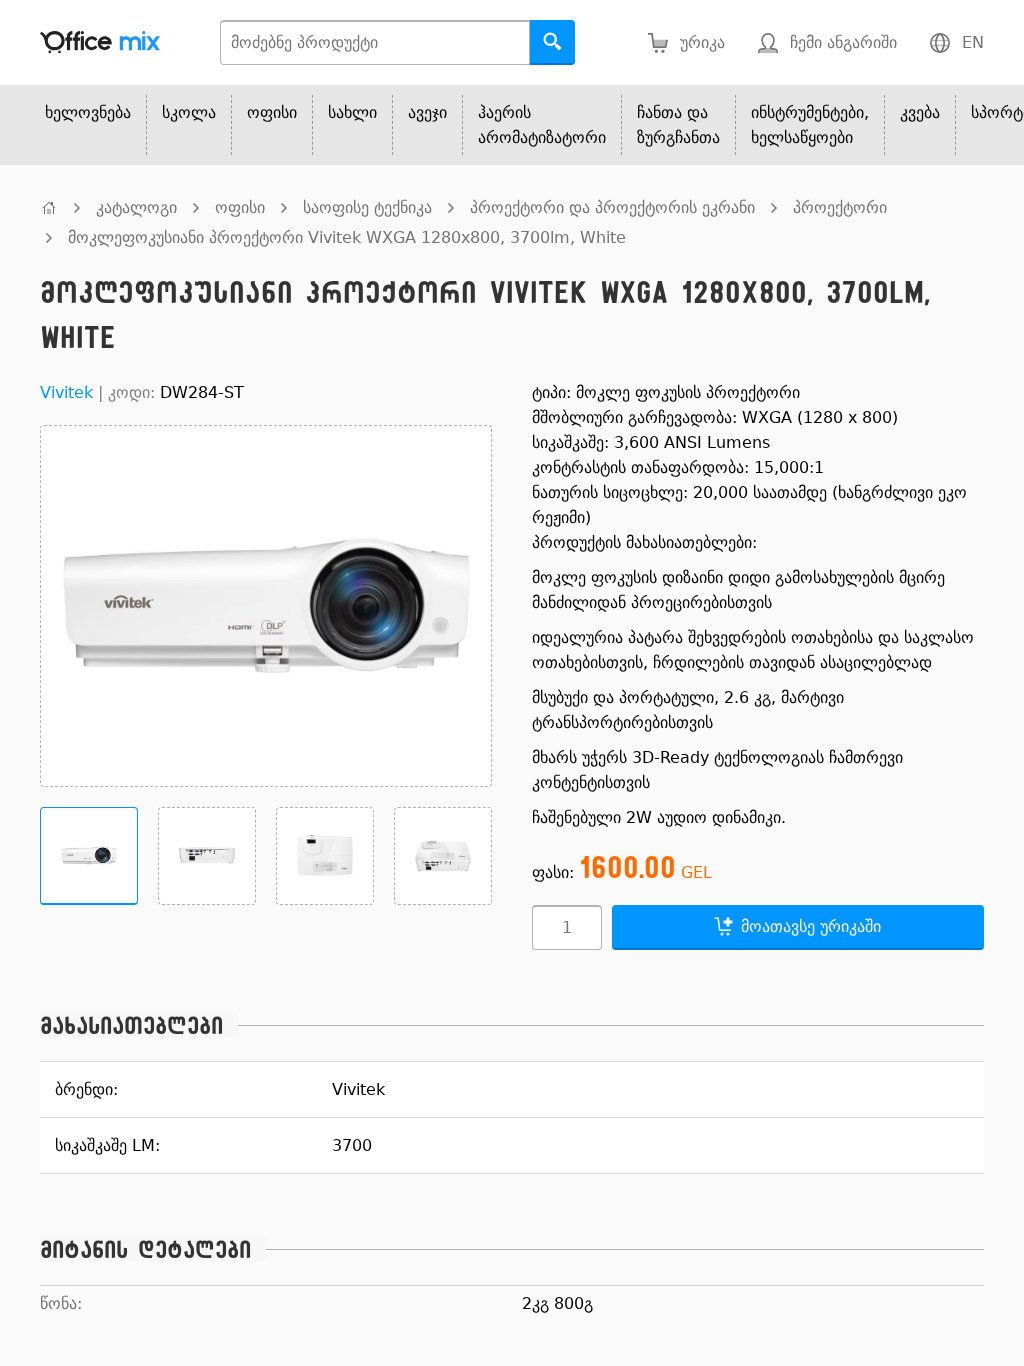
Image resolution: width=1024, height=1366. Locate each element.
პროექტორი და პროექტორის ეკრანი (612, 207)
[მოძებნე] (552, 42)
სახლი (352, 112)
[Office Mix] (100, 42)
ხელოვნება (88, 112)
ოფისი (272, 112)
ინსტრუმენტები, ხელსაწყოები (810, 125)
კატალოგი (136, 207)
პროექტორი (840, 207)
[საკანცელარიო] (49, 207)
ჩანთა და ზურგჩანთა (678, 125)
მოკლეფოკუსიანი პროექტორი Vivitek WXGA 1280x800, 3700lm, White (347, 237)
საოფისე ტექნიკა (367, 207)
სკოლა (189, 112)
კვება (920, 112)
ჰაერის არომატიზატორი (542, 125)
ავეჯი (427, 112)
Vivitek (66, 392)
